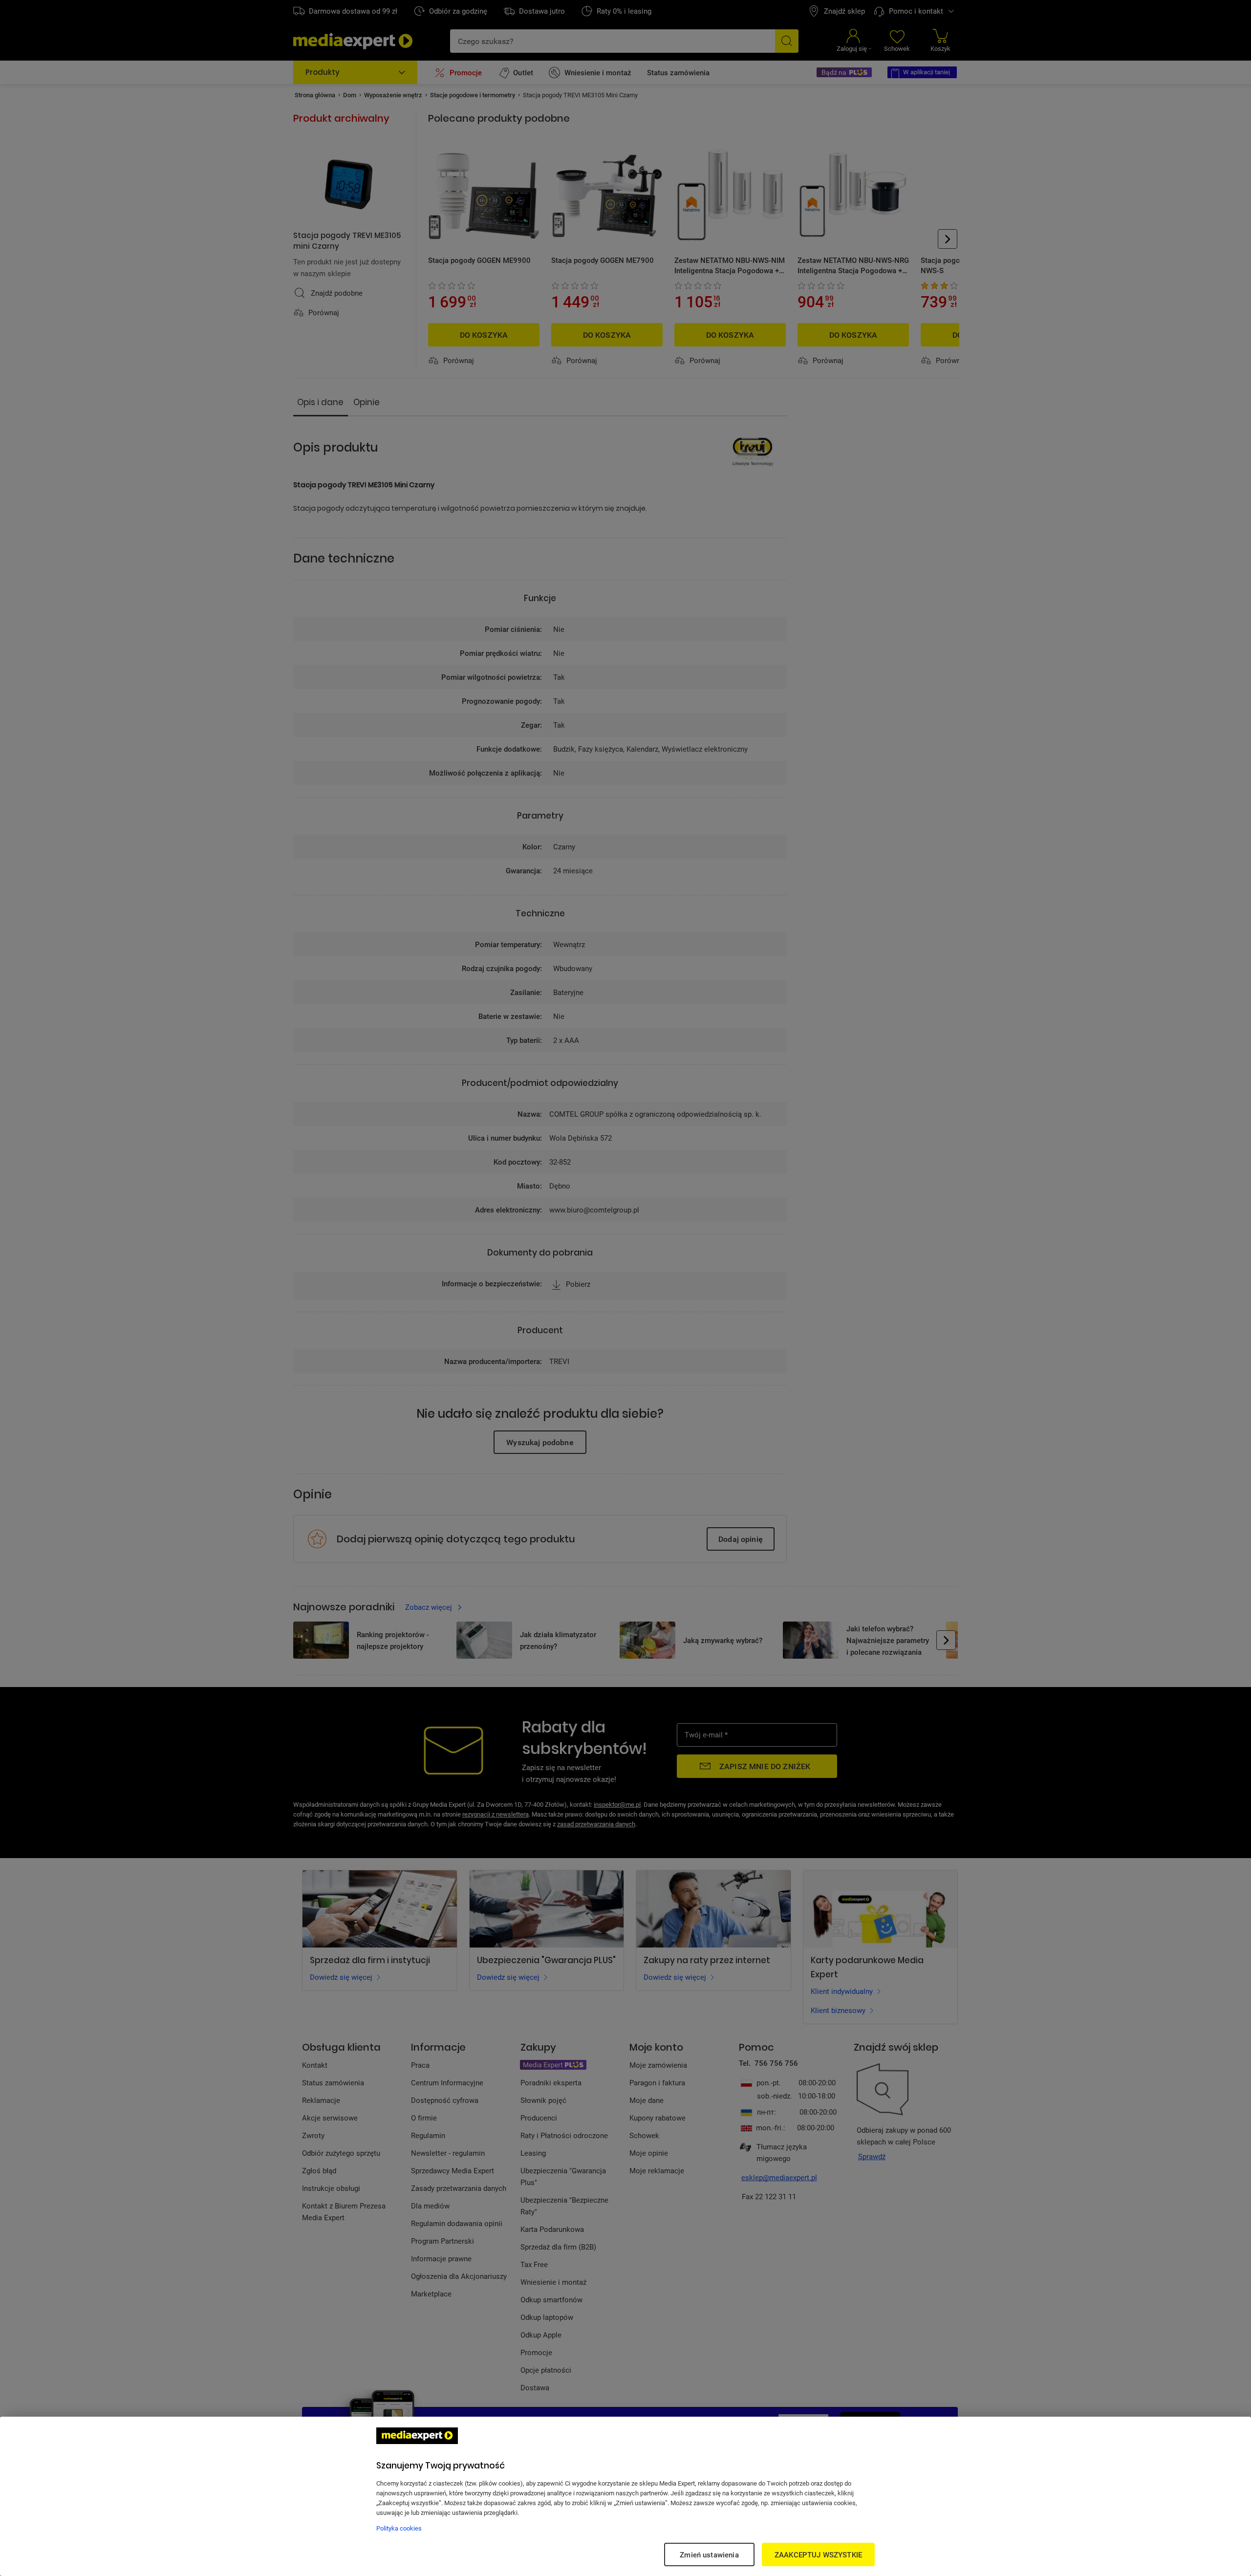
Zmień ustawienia (709, 2554)
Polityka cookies (399, 2528)
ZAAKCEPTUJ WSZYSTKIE (818, 2554)
